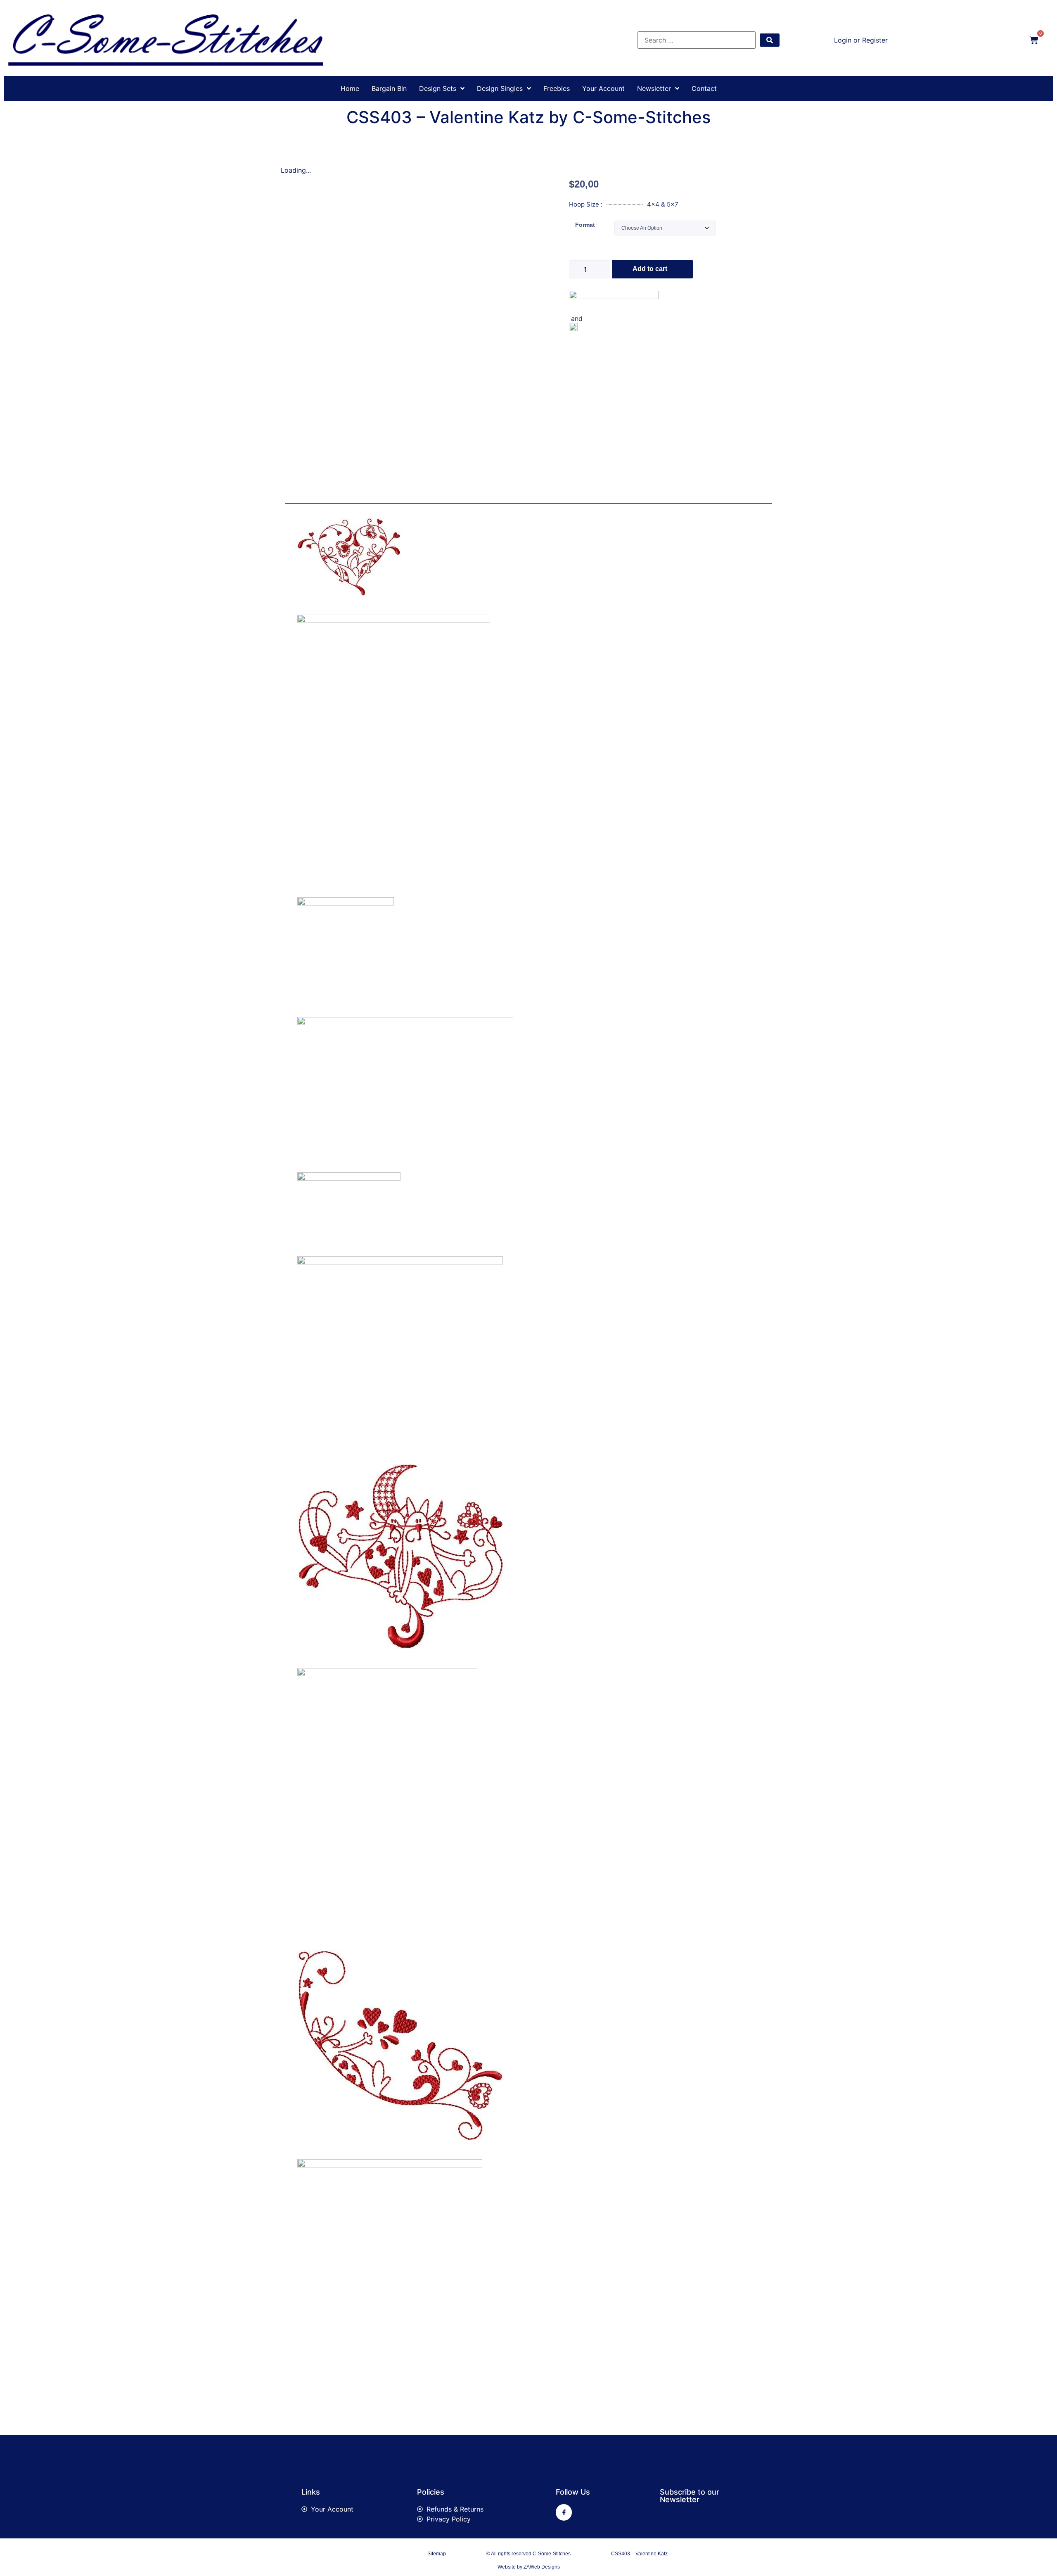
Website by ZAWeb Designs (529, 2567)
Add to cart (650, 269)
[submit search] (770, 40)
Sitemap (437, 2554)
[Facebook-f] (564, 2512)
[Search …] (697, 40)
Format (585, 225)
